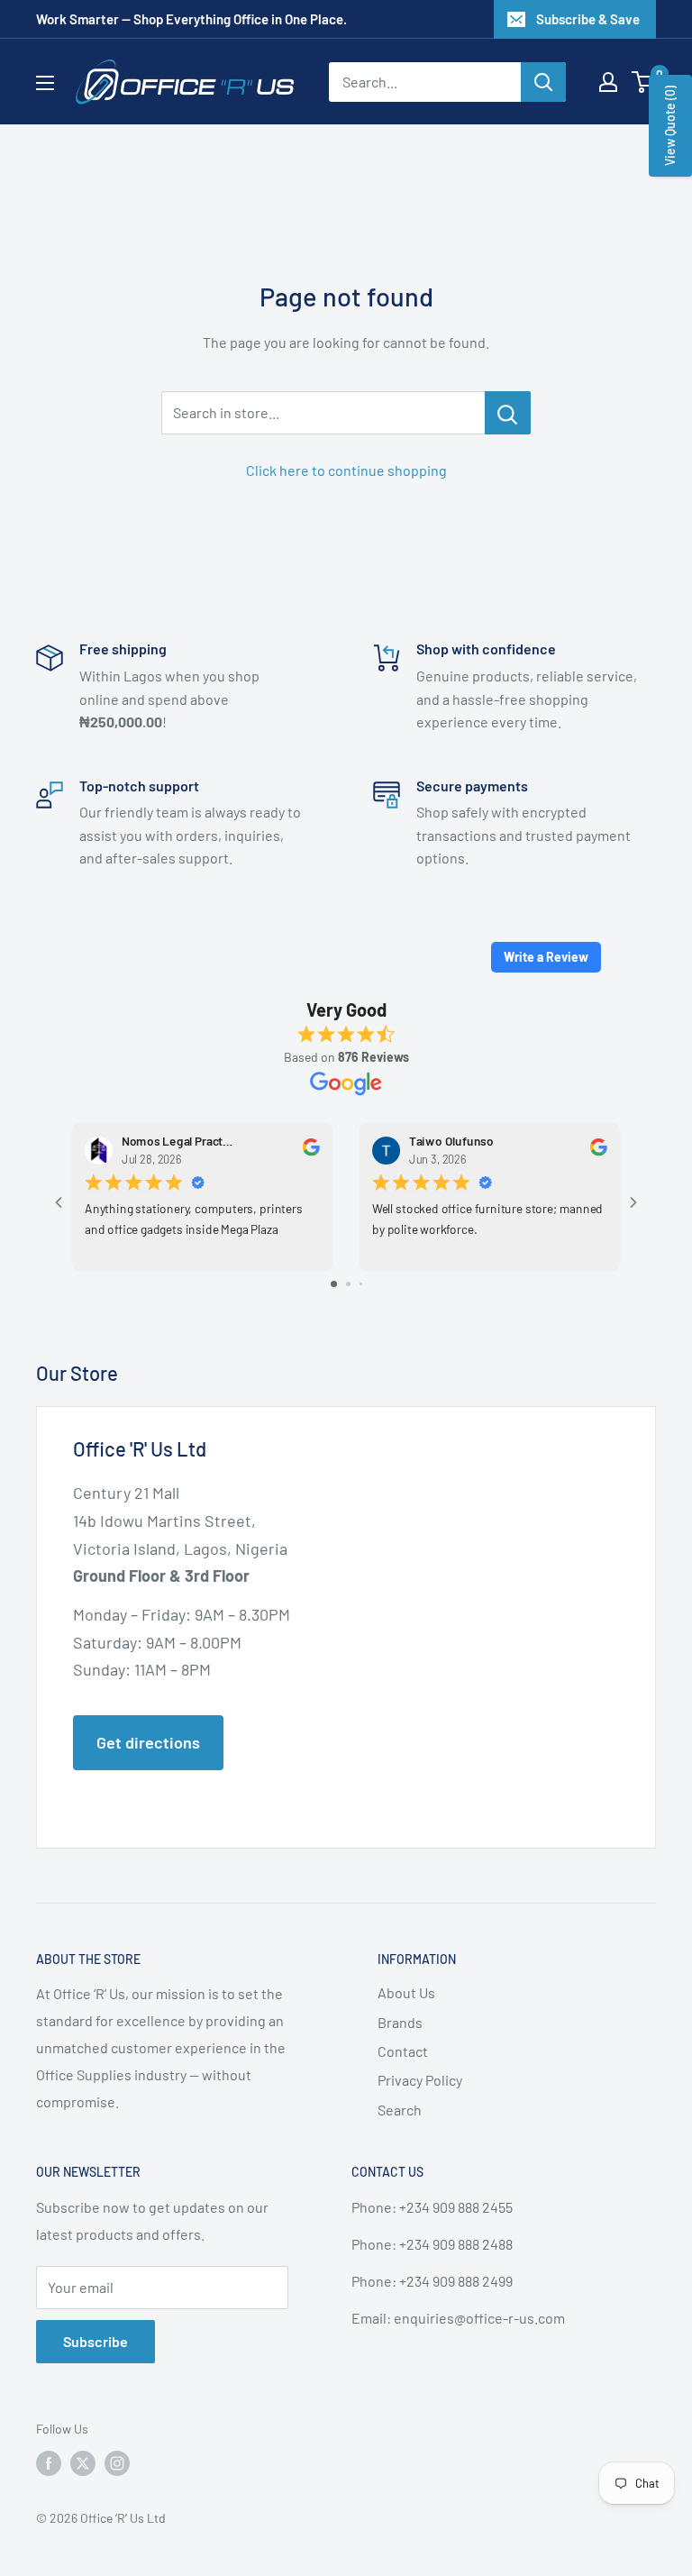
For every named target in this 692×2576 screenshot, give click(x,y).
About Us (406, 1992)
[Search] (543, 82)
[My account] (608, 82)
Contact (403, 2051)
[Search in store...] (508, 413)
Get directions (148, 1742)
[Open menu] (45, 83)
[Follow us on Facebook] (49, 2463)
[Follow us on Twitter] (83, 2463)
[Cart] (645, 82)
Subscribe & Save (588, 19)
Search (400, 2110)
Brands (400, 2022)
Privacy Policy (420, 2080)
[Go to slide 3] (361, 1284)
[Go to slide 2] (348, 1284)
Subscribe (96, 2341)
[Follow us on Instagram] (117, 2463)
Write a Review (546, 957)
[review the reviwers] (311, 1151)
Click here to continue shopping (346, 470)
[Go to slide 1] (334, 1284)
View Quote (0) (670, 126)
